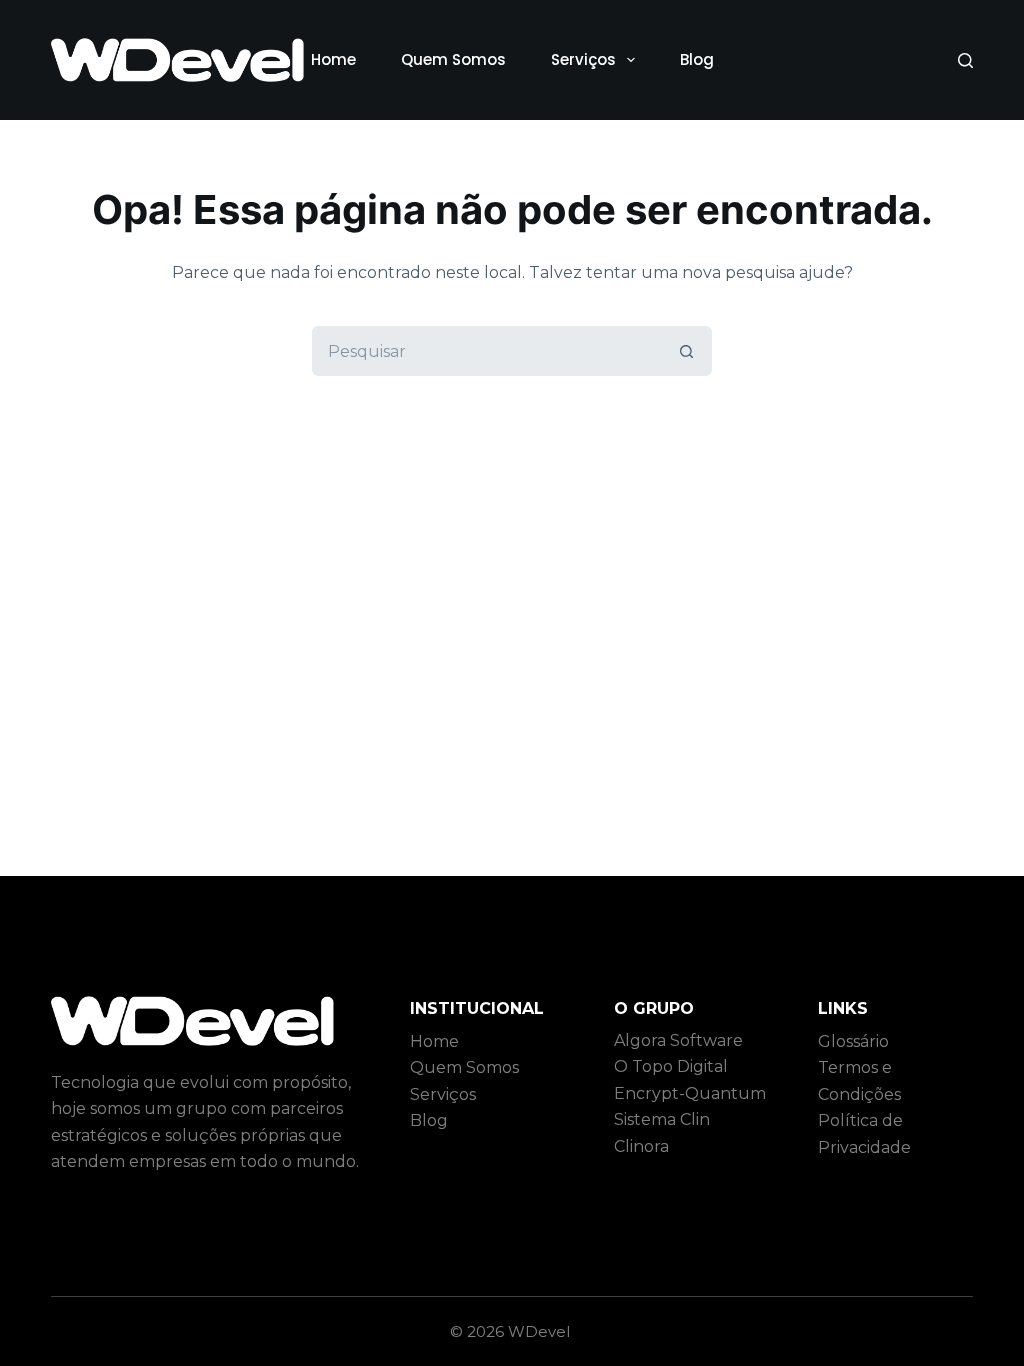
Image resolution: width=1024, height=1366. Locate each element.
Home (333, 59)
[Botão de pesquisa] (687, 351)
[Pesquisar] (965, 60)
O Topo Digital (671, 1066)
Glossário (853, 1041)
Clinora (641, 1146)
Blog (697, 59)
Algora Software (678, 1040)
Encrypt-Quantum (690, 1093)
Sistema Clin (662, 1119)
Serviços (583, 59)
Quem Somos (453, 59)
